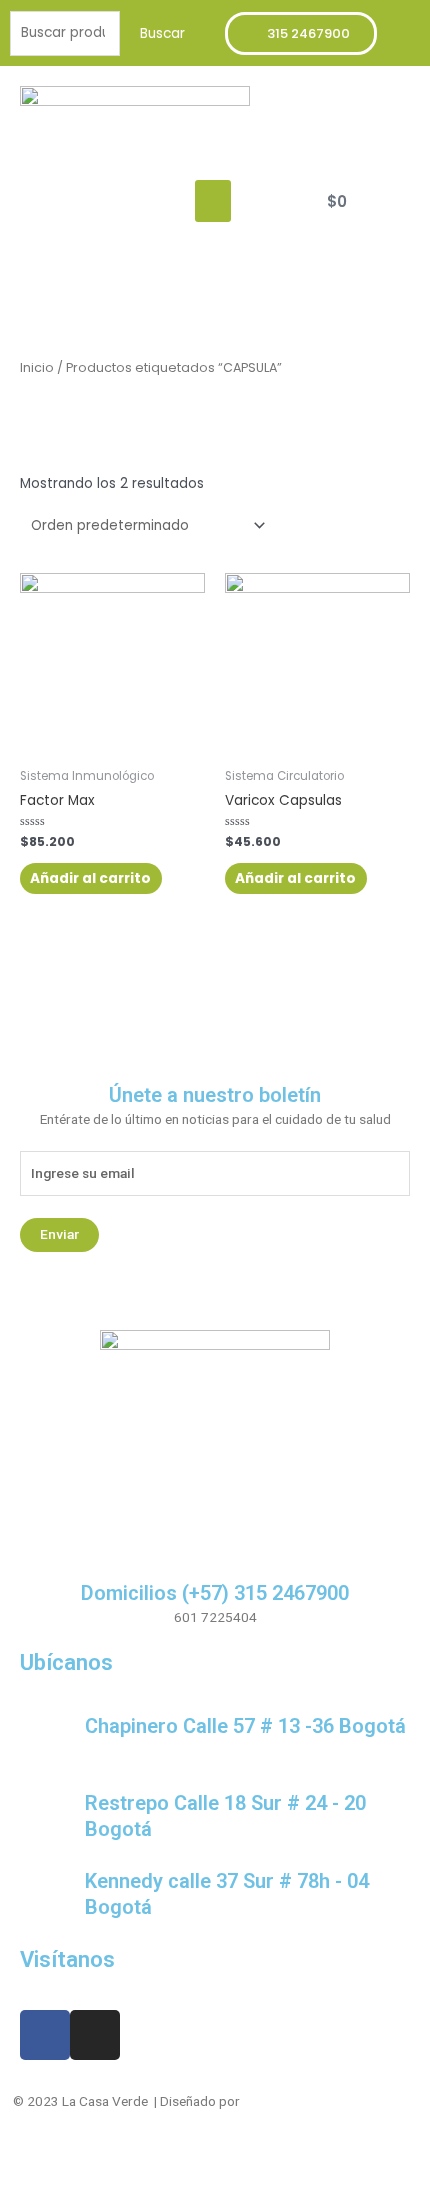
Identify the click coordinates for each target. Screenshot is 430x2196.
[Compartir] (64, 2161)
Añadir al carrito (90, 878)
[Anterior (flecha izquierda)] (20, 2186)
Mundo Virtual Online (304, 2101)
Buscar (162, 33)
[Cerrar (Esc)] (20, 2161)
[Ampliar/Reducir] (152, 2161)
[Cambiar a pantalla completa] (108, 2161)
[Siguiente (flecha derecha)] (64, 2186)
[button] (213, 201)
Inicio (37, 367)
